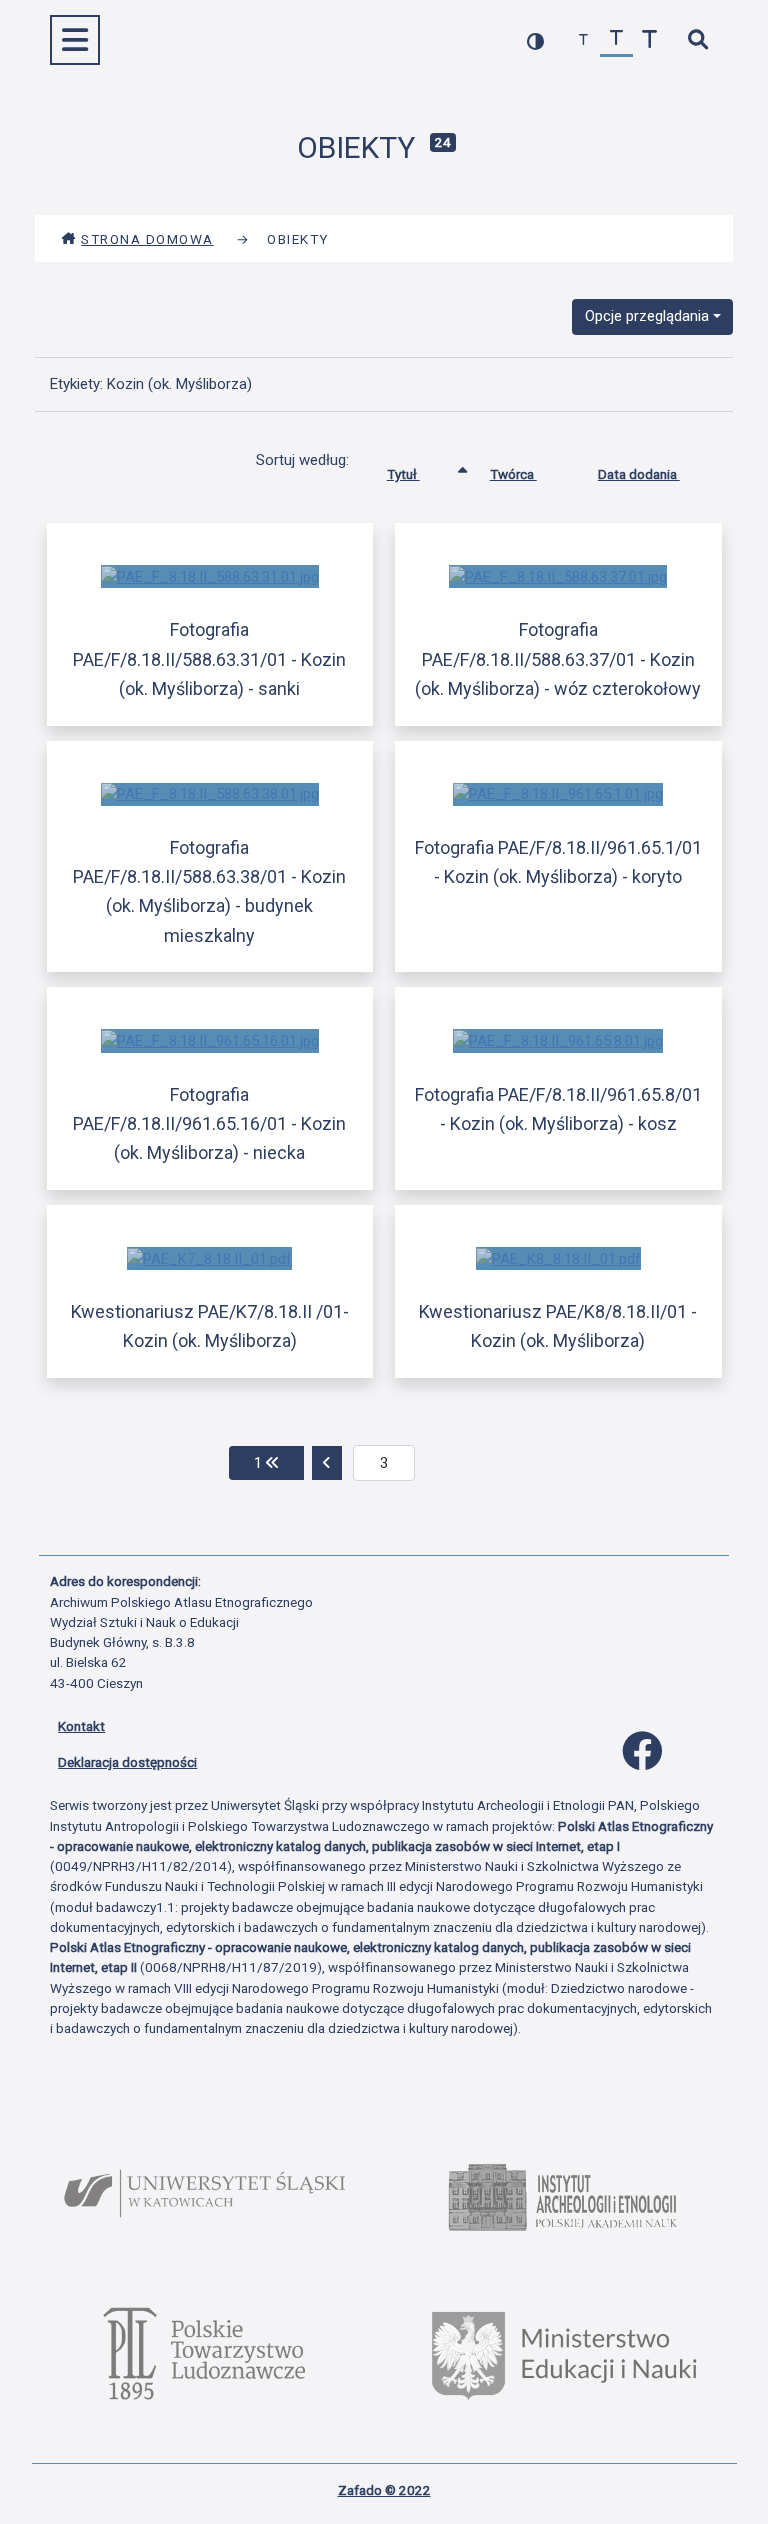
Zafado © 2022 (384, 2490)
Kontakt (81, 1726)
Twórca (513, 474)
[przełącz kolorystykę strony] (535, 40)
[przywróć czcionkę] (616, 40)
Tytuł (403, 474)
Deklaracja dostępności (127, 1762)
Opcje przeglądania (647, 316)
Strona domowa (147, 239)
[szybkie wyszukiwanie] (697, 40)
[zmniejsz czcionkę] (583, 40)
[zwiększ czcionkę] (649, 40)
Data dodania (639, 474)
